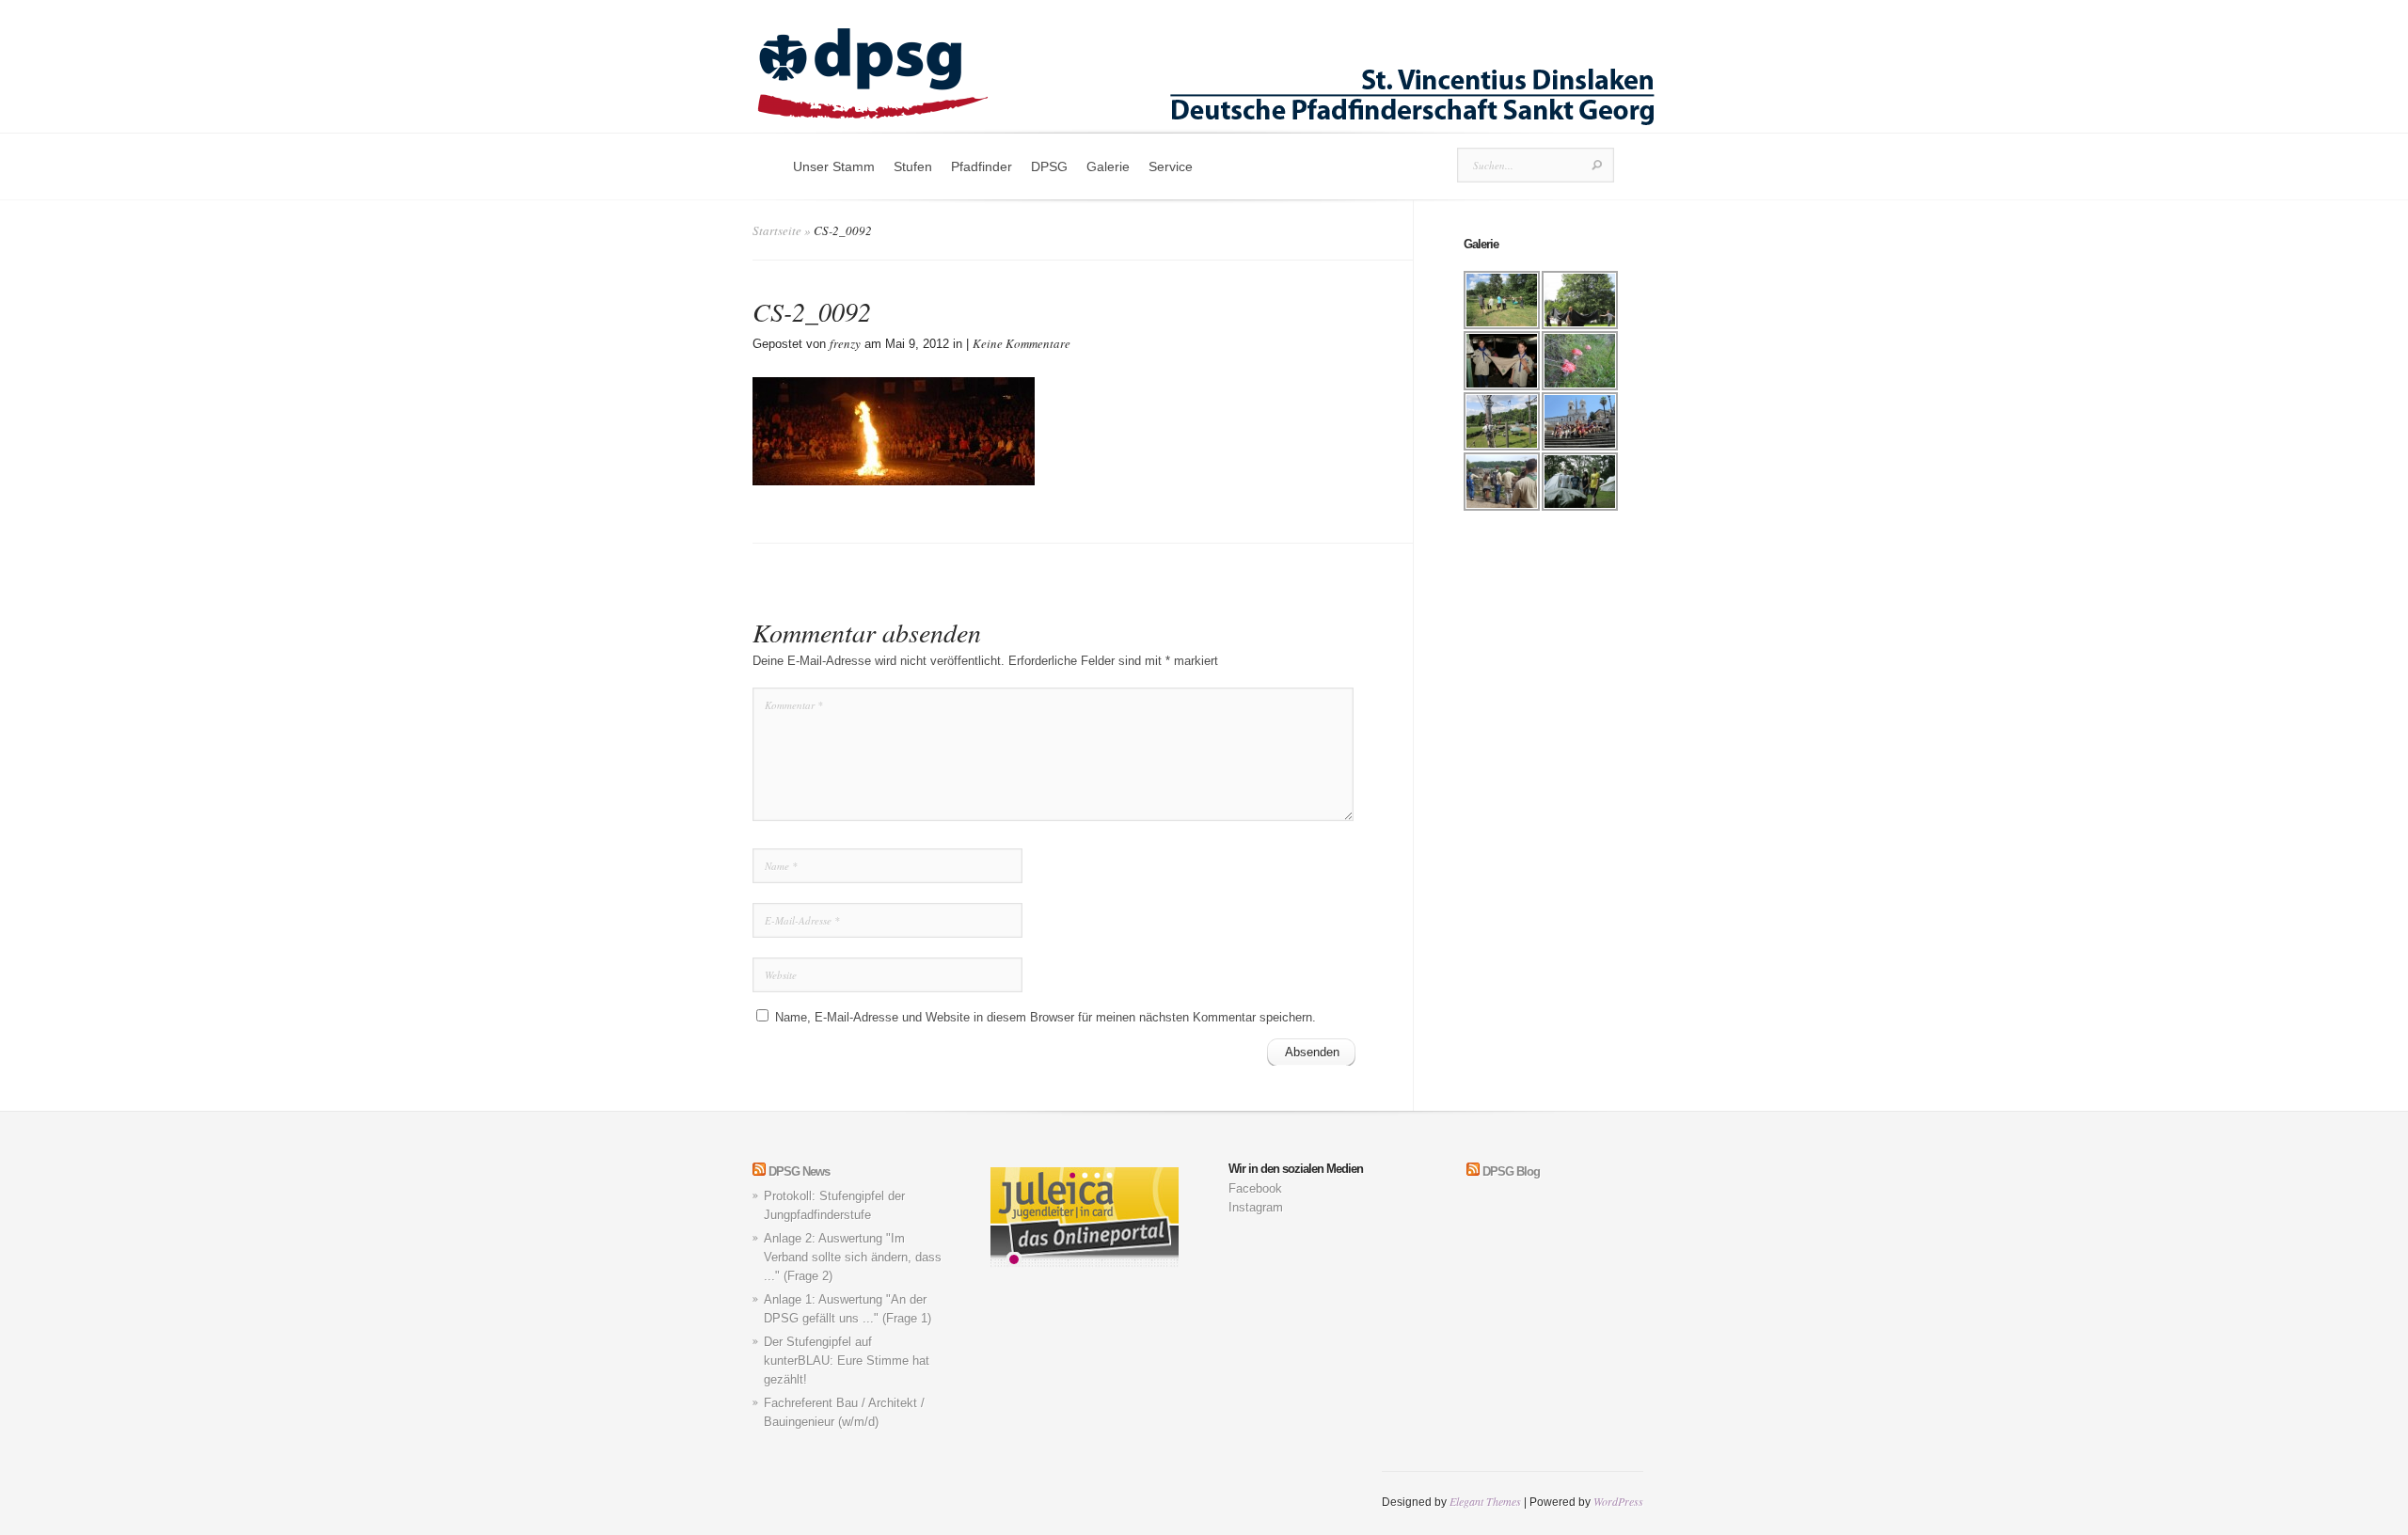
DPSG (1049, 166)
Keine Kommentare (1022, 343)
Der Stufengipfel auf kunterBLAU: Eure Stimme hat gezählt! (847, 1361)
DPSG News (799, 1171)
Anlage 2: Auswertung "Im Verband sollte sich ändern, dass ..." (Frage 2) (853, 1257)
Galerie (1108, 166)
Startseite (777, 230)
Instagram (1256, 1207)
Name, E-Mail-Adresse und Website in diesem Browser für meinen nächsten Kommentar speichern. (1046, 1017)
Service (1171, 166)
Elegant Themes (1485, 1501)
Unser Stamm (834, 166)
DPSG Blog (1511, 1171)
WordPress (1618, 1501)
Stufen (913, 166)
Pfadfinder (982, 166)
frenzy (845, 343)
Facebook (1255, 1188)
